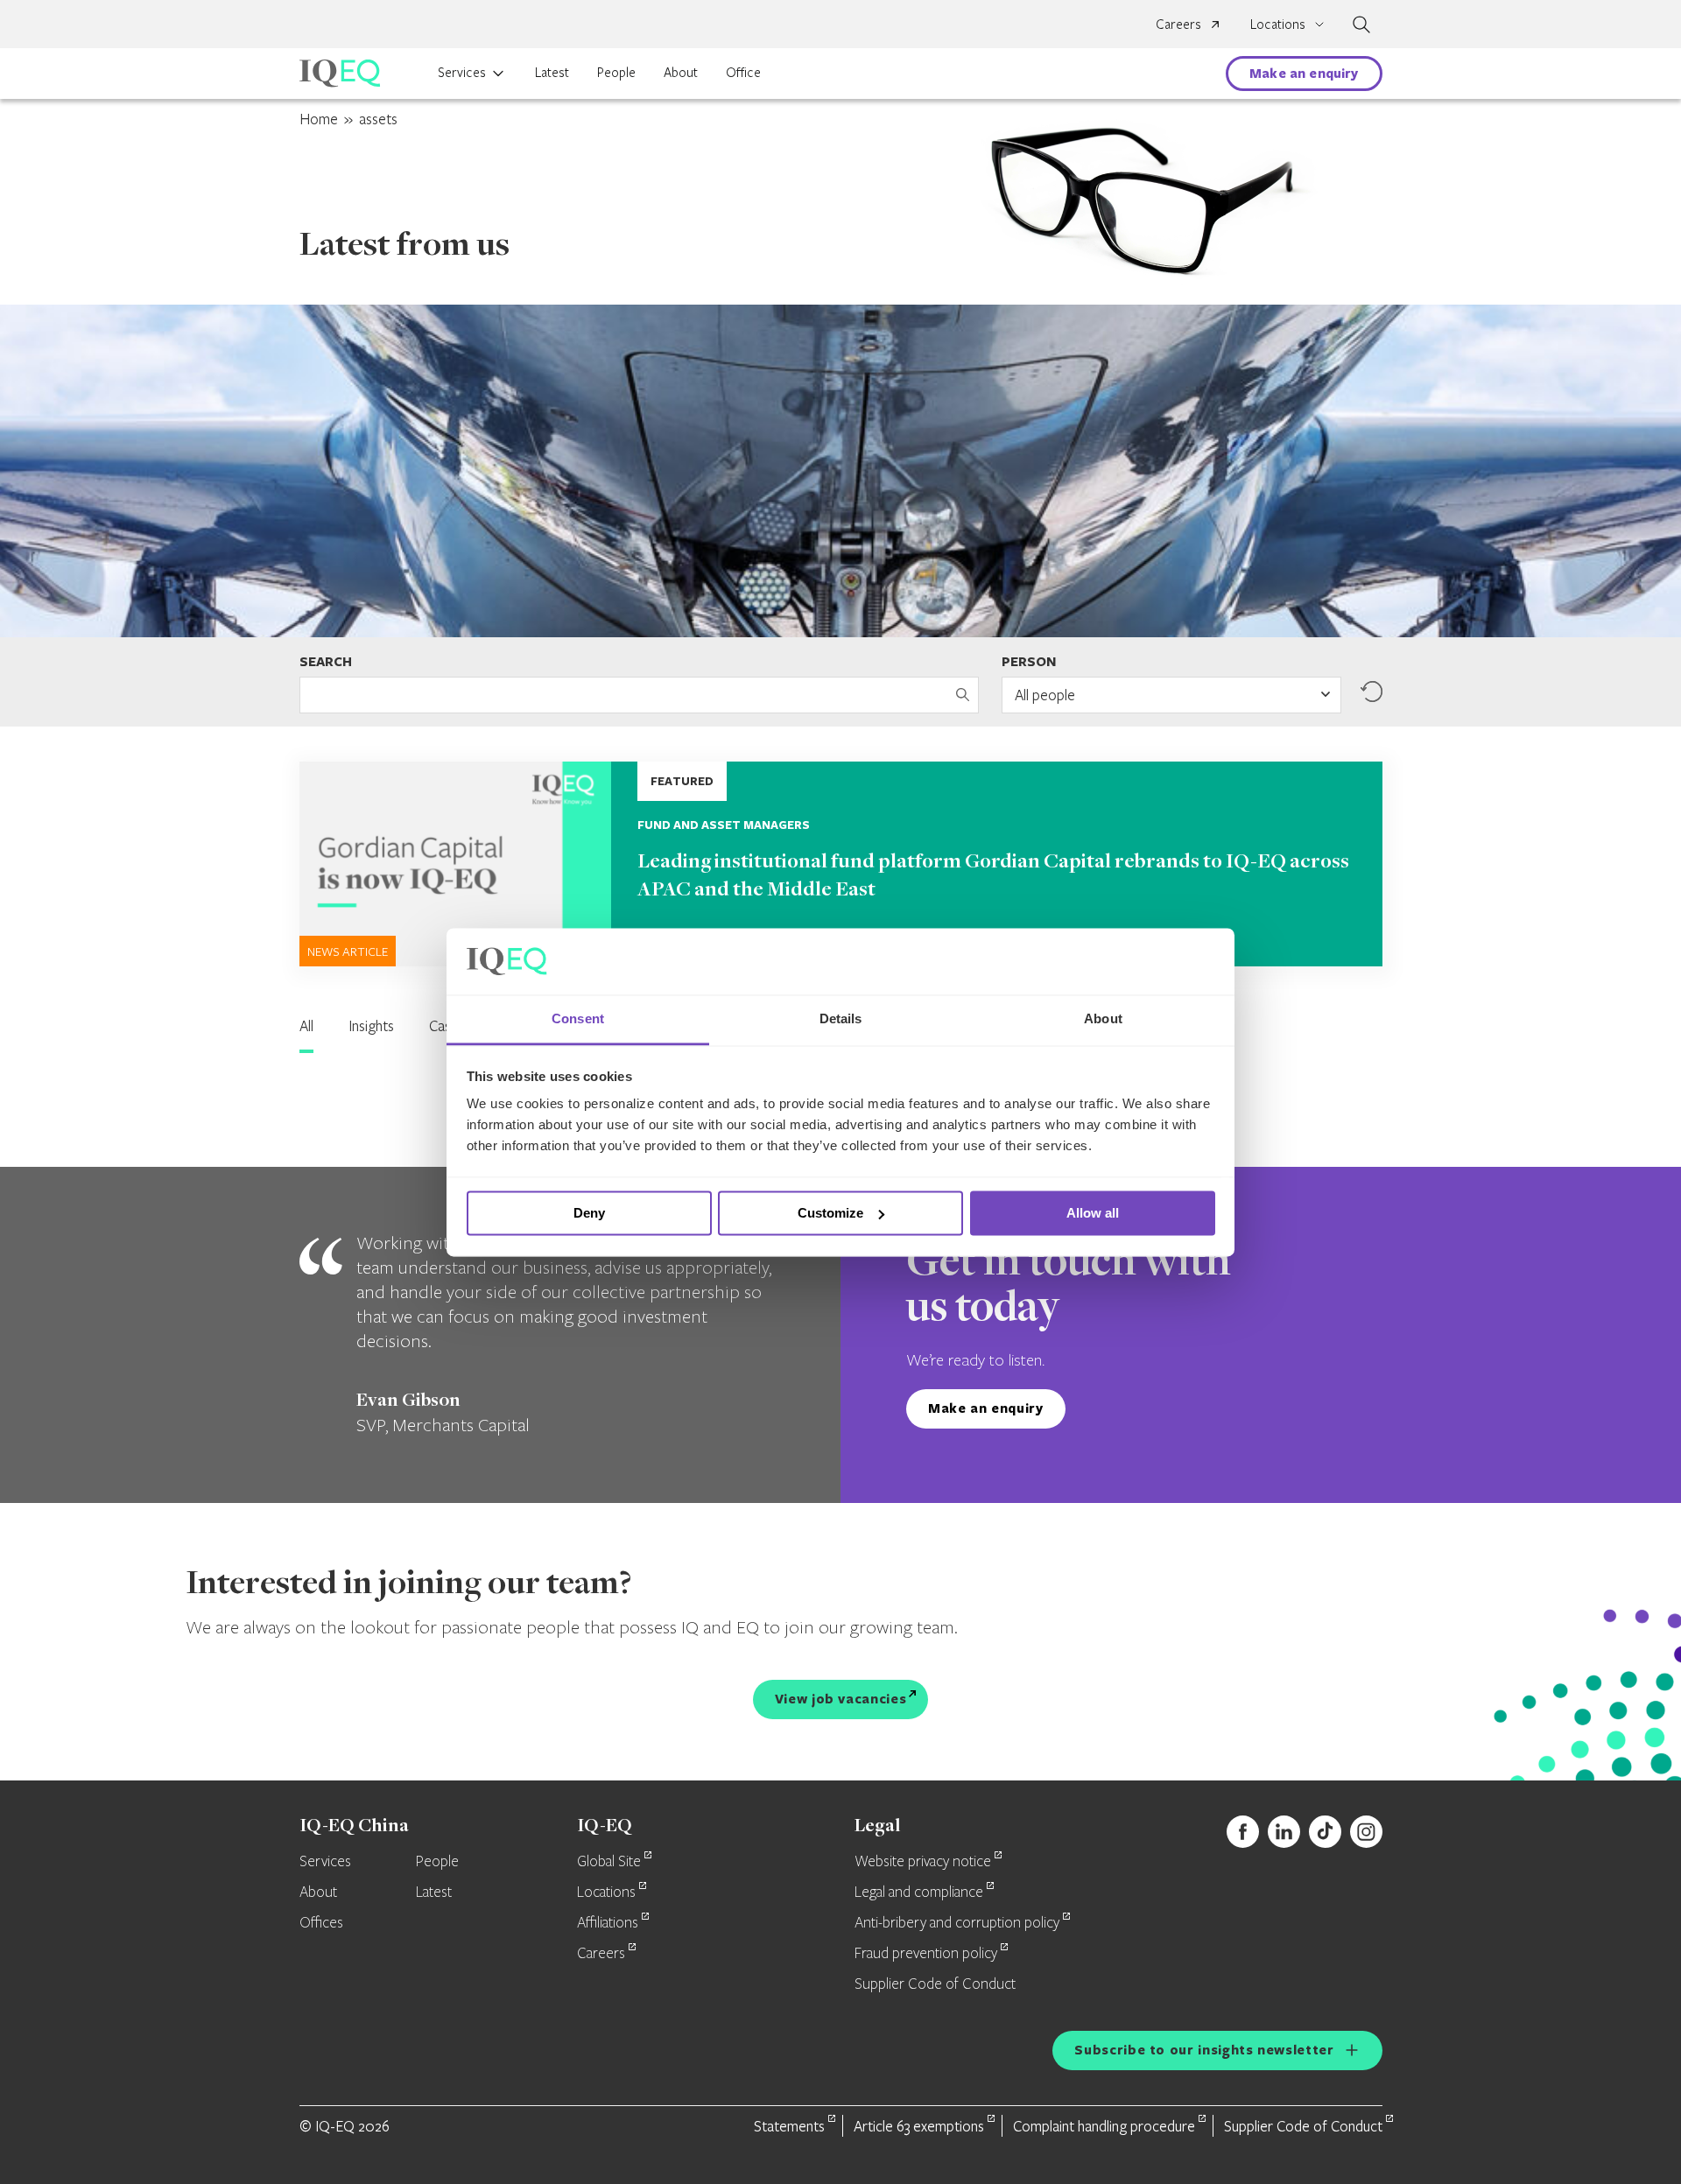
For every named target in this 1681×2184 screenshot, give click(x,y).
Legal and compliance (919, 1893)
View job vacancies (841, 1699)
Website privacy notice (923, 1862)
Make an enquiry (1304, 73)
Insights (371, 1025)
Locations (606, 1893)
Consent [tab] (578, 1019)
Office (743, 72)
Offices (321, 1923)
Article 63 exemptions (919, 2126)
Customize (830, 1213)
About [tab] (1103, 1019)
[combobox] (1171, 695)
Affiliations (608, 1923)
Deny (589, 1213)
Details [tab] (841, 1019)
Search (326, 661)
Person (1029, 661)
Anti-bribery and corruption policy (957, 1923)
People (616, 72)
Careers (1178, 24)
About (681, 72)
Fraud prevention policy (926, 1954)
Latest (552, 72)
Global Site (609, 1862)
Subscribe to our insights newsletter (1204, 2050)
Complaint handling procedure (1104, 2126)
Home (319, 119)
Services (462, 72)
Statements (789, 2126)
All (306, 1025)
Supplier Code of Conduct (935, 1984)
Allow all (1093, 1213)
